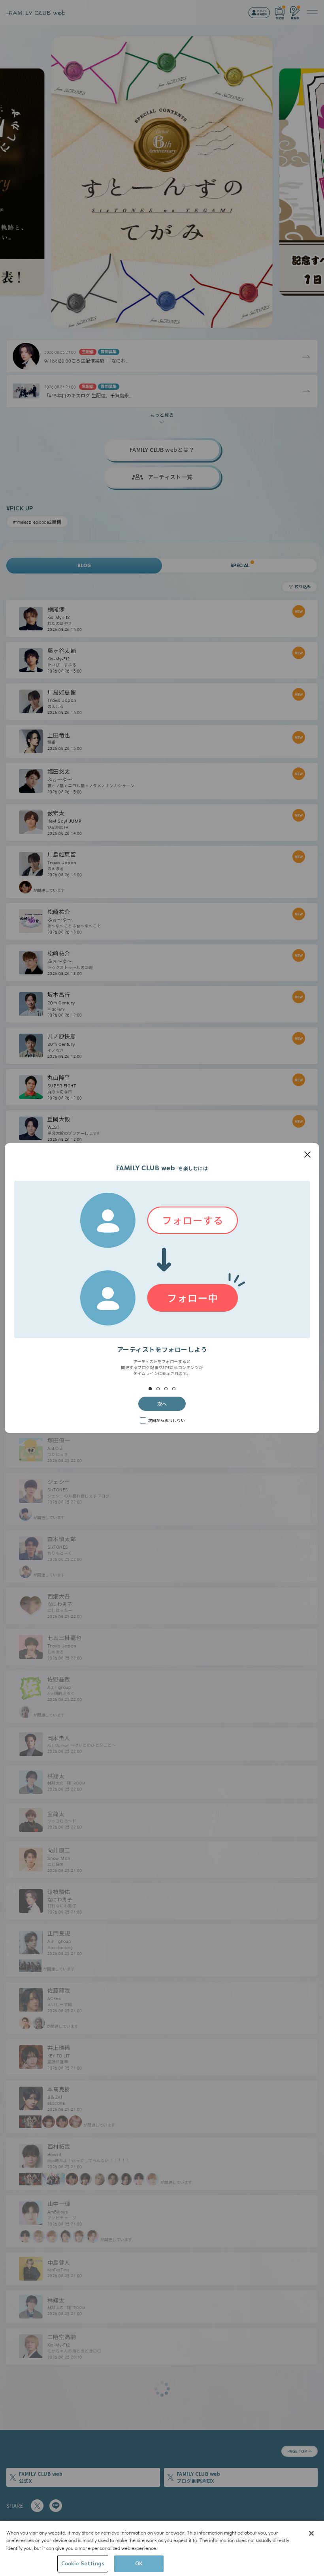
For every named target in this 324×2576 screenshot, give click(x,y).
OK (139, 2563)
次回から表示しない (166, 1420)
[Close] (311, 2533)
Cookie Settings (83, 2563)
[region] (162, 2548)
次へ (162, 1404)
